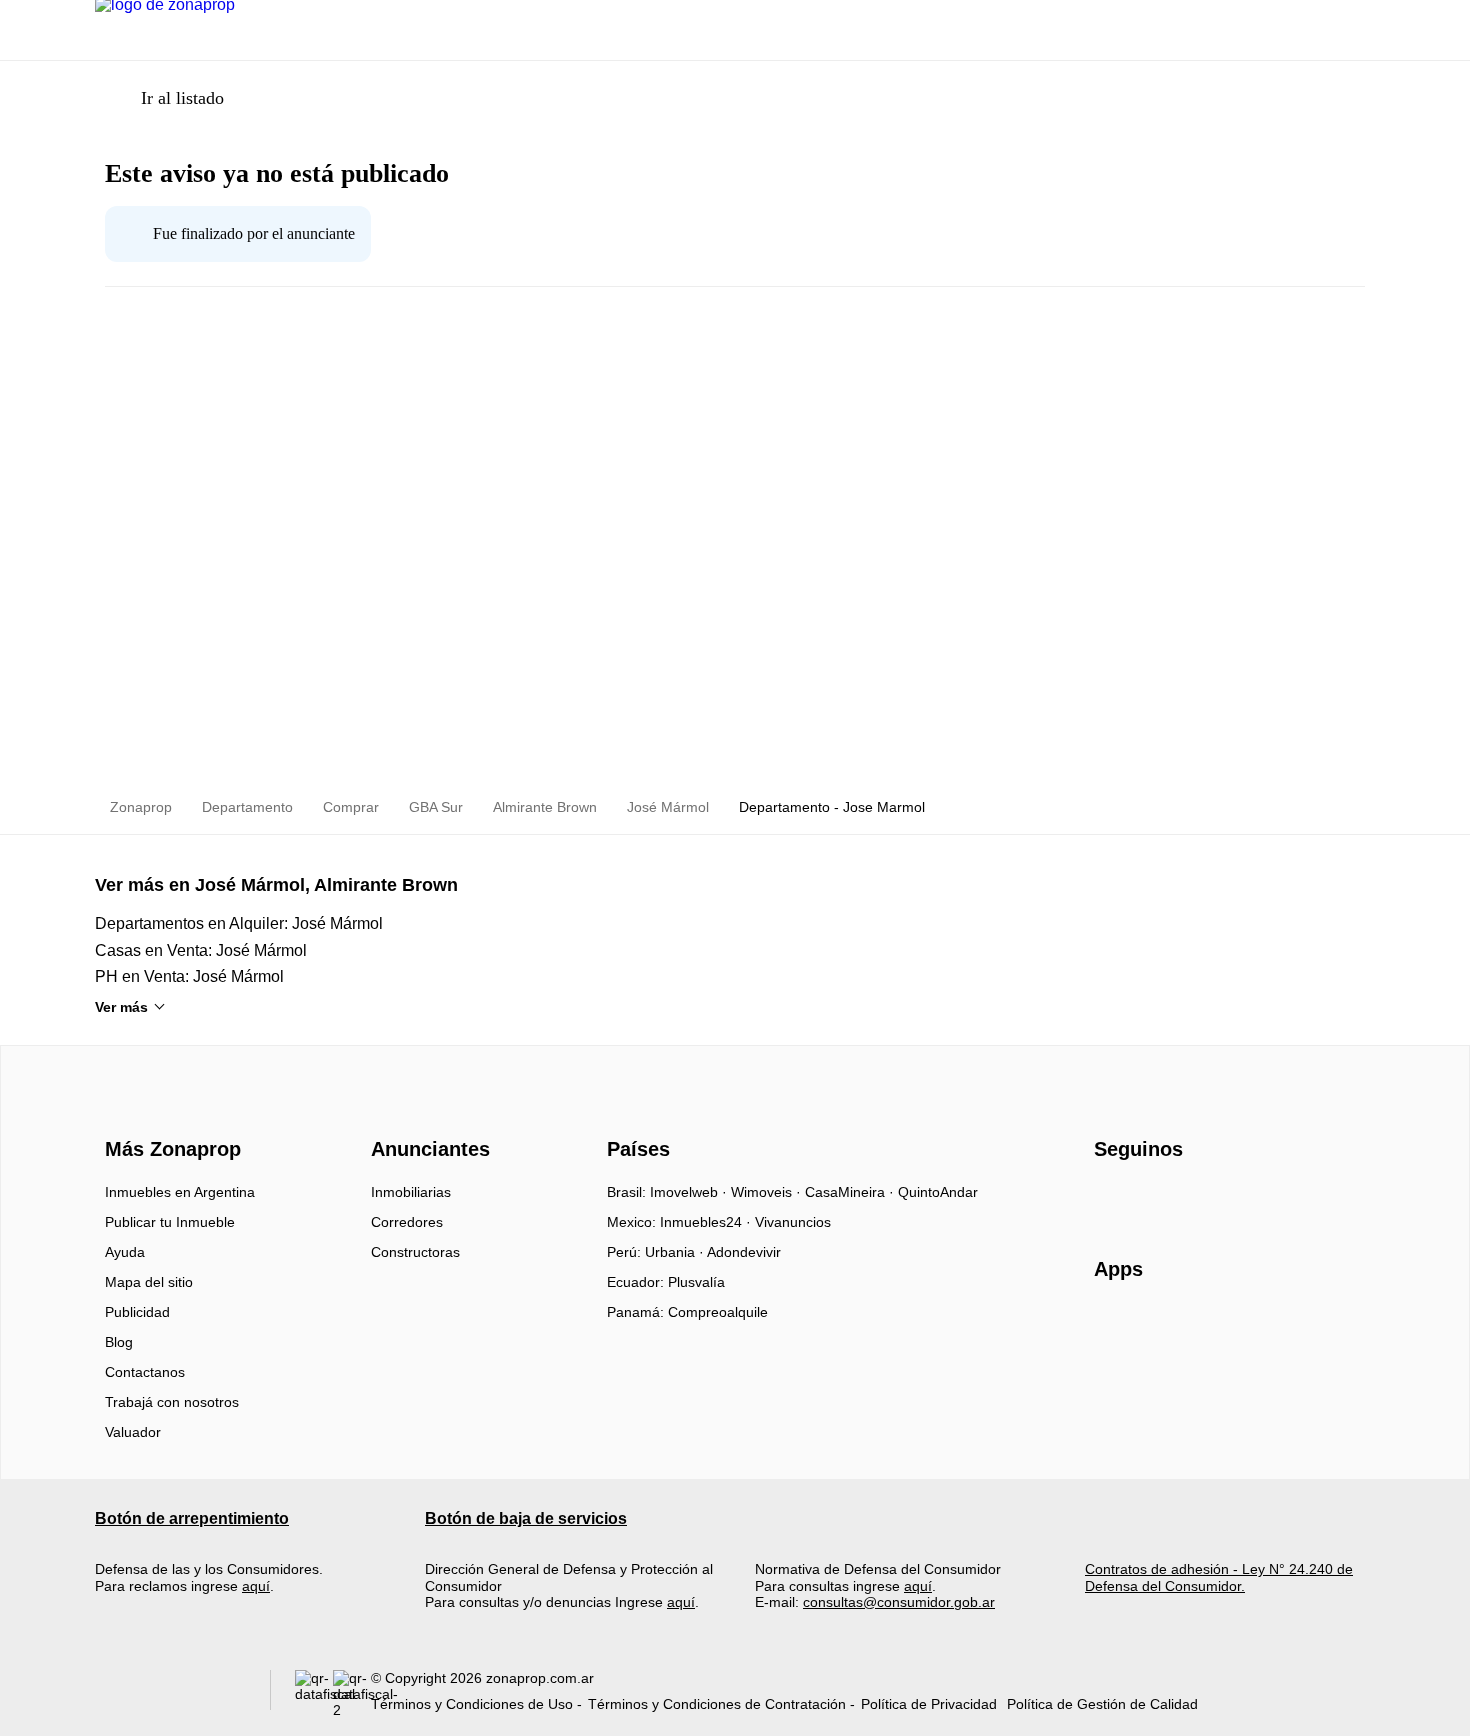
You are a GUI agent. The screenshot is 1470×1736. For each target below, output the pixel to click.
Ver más (121, 1007)
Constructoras (415, 1252)
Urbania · (676, 1252)
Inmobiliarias (411, 1192)
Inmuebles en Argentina (180, 1192)
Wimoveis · (768, 1192)
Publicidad (137, 1312)
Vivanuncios (793, 1222)
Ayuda (125, 1252)
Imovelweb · (690, 1192)
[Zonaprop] (168, 1113)
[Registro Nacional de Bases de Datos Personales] (314, 1694)
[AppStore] (1158, 1327)
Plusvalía (696, 1282)
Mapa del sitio (149, 1282)
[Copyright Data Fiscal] (352, 1694)
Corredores (407, 1222)
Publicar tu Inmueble (170, 1222)
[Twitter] (1209, 1199)
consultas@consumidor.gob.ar (899, 1602)
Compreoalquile (718, 1312)
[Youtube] (1176, 1199)
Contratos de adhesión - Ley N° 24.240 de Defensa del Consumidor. (1219, 1577)
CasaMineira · (851, 1192)
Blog (119, 1342)
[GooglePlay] (1293, 1327)
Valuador (133, 1432)
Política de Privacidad (929, 1704)
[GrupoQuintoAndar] (170, 1694)
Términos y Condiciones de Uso (472, 1704)
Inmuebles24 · (707, 1222)
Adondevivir (744, 1252)
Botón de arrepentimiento (192, 1518)
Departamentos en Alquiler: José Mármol (239, 923)
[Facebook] (1110, 1199)
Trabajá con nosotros (172, 1402)
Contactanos (145, 1372)
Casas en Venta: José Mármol (201, 950)
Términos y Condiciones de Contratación (717, 1704)
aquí (256, 1586)
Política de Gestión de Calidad (1102, 1704)
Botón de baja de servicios (526, 1518)
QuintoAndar (938, 1192)
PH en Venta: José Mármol (189, 976)
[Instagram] (1143, 1199)
